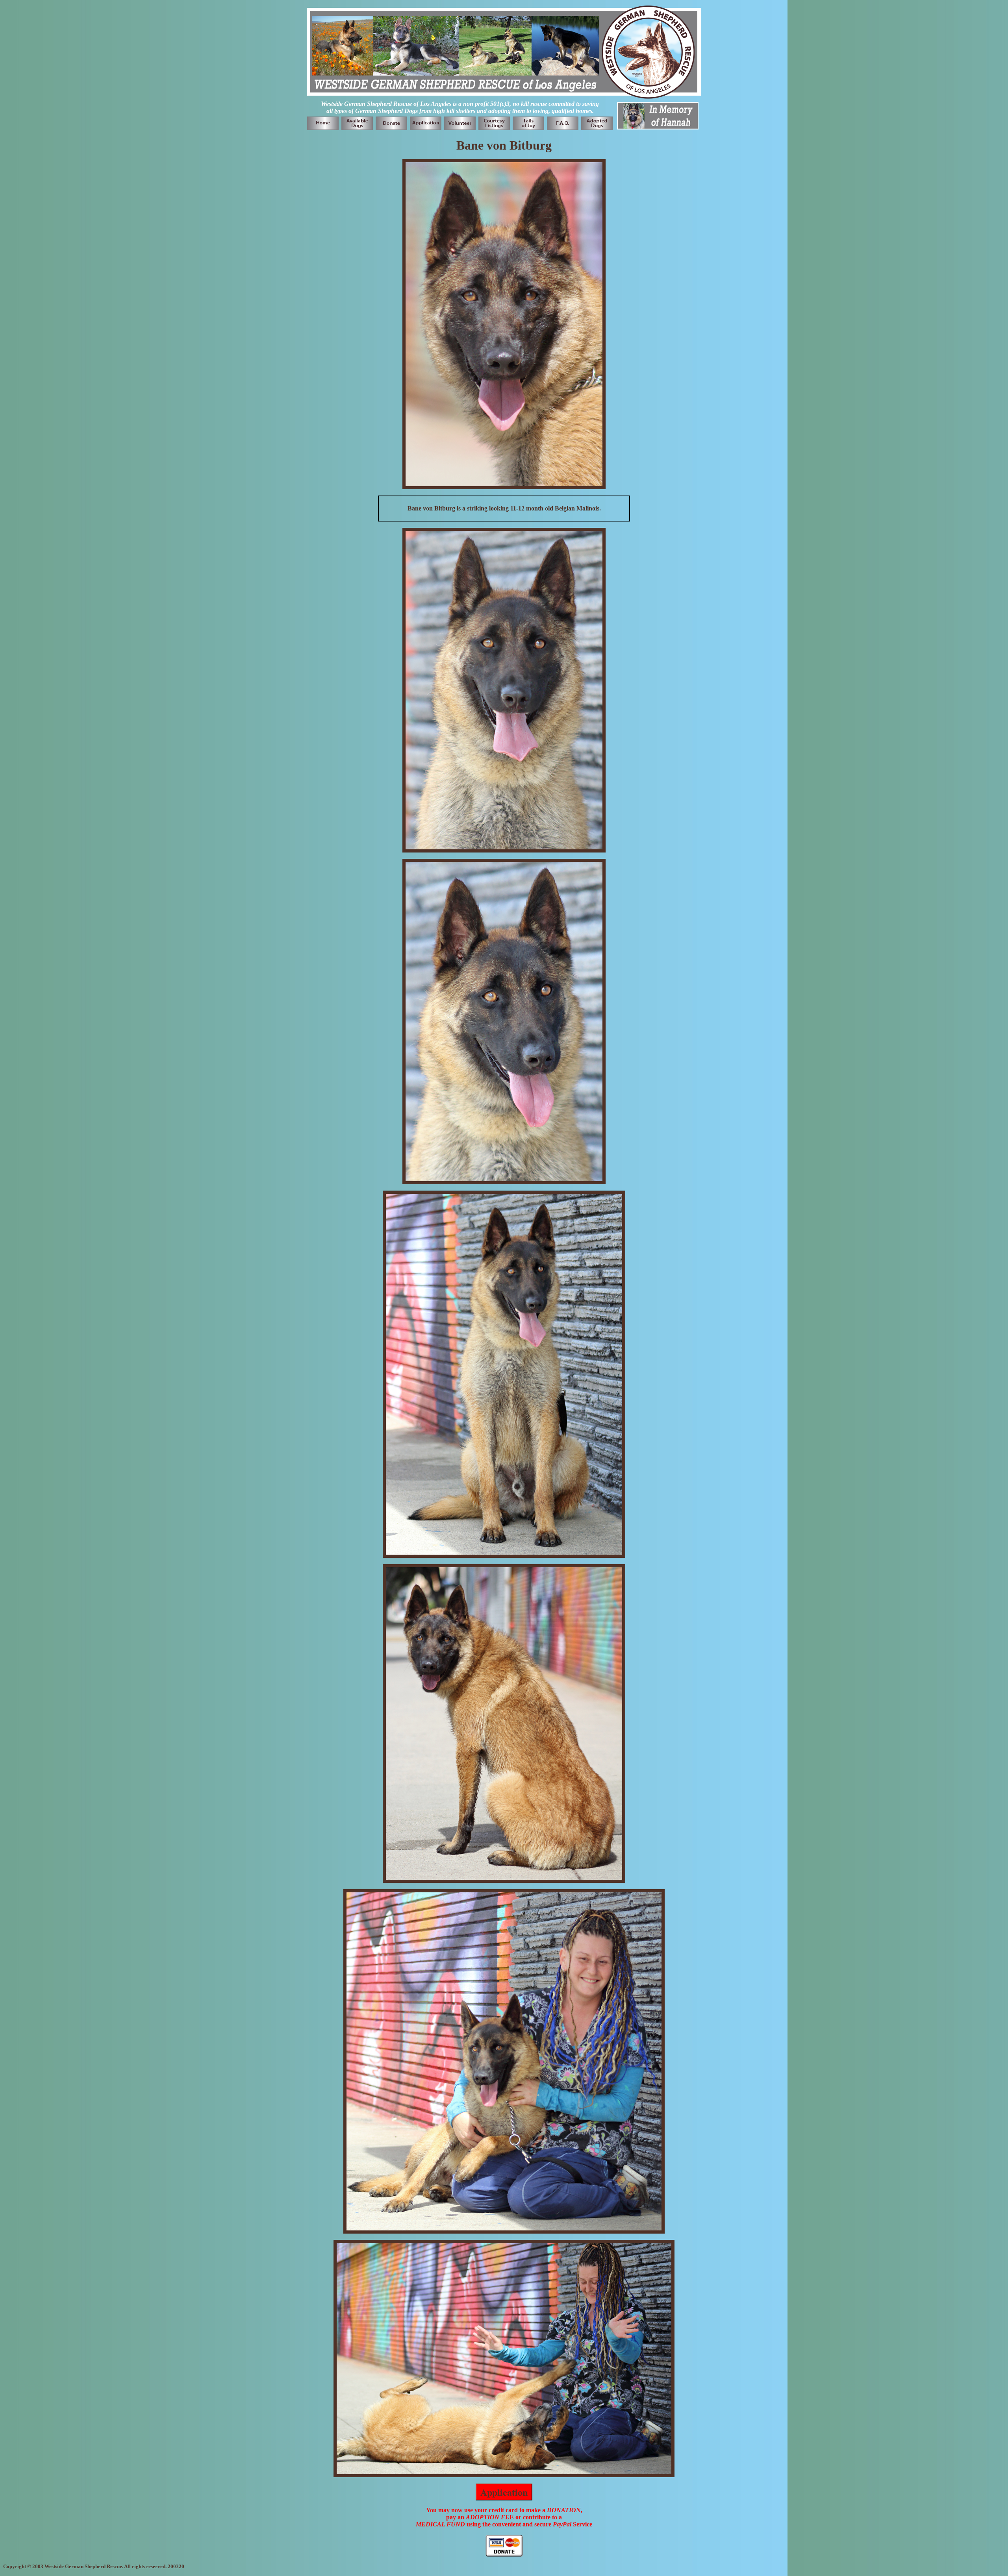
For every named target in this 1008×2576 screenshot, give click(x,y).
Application (504, 2492)
